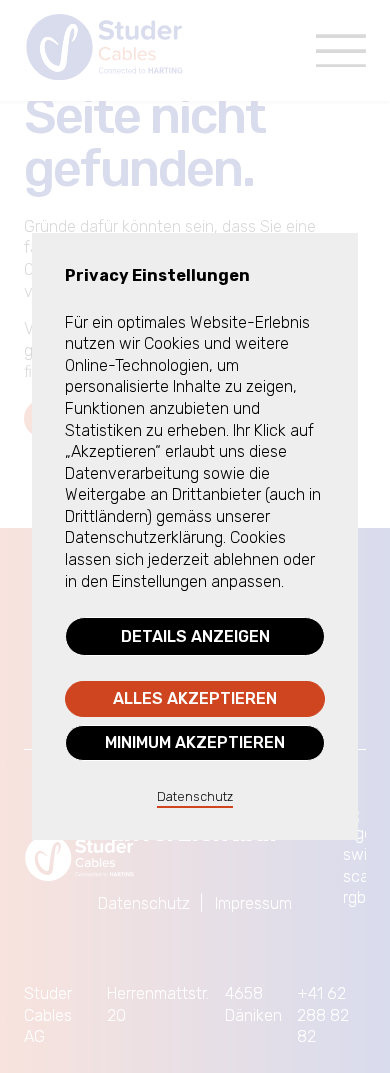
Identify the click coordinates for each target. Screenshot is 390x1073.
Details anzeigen (195, 636)
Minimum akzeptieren (195, 742)
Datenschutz (195, 796)
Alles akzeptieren (195, 698)
